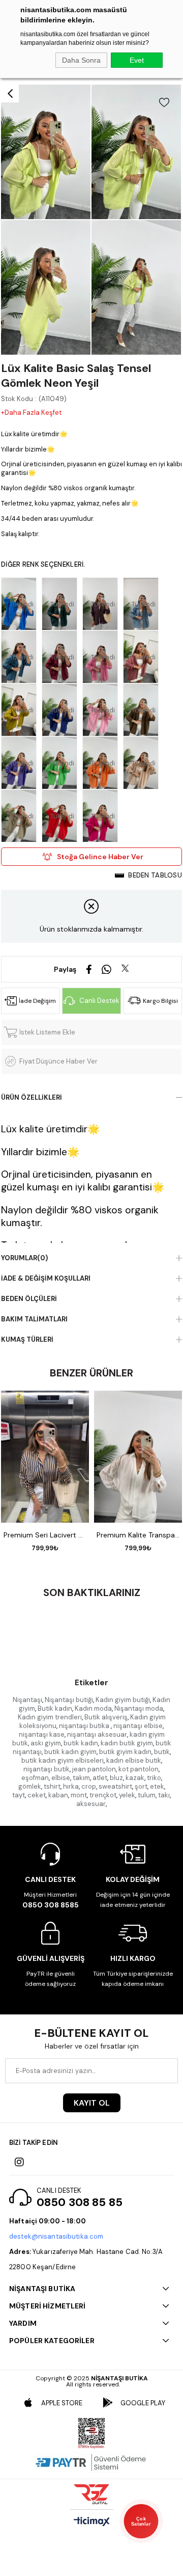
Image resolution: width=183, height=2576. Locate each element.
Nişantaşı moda (139, 1708)
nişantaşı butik (47, 1769)
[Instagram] (19, 2162)
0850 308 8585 (51, 1905)
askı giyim (46, 1743)
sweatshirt (115, 1786)
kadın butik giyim (127, 1743)
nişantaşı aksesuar (97, 1734)
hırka (71, 1786)
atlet (100, 1778)
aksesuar (91, 1804)
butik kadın (81, 1743)
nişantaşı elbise (138, 1726)
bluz (116, 1778)
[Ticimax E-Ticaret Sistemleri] (92, 2522)
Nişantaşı (27, 1700)
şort (141, 1786)
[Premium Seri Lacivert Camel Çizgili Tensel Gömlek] (45, 1457)
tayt (19, 1795)
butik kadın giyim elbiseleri (63, 1760)
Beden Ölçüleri (29, 1299)
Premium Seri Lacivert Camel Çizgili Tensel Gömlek (45, 1535)
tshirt (52, 1786)
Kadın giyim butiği (123, 1700)
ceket (37, 1795)
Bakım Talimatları (34, 1319)
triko (154, 1778)
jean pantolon (94, 1769)
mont (79, 1795)
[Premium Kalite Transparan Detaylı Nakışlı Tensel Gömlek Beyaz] (138, 1457)
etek (157, 1786)
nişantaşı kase (42, 1734)
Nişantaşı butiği (69, 1700)
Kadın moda (93, 1708)
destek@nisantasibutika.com (56, 2236)
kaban (58, 1795)
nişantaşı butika (85, 1726)
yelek (127, 1795)
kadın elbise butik (134, 1760)
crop (89, 1786)
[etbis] (91, 2433)
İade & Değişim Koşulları (46, 1278)
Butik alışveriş (106, 1717)
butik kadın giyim (70, 1752)
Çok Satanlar (141, 2521)
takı (164, 1795)
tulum (147, 1795)
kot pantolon (139, 1769)
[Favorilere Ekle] (164, 102)
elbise (61, 1778)
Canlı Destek (99, 1001)
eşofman (35, 1778)
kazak (135, 1778)
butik (162, 1752)
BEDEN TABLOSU (155, 875)
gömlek (30, 1786)
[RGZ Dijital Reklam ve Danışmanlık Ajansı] (91, 2494)
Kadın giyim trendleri (50, 1717)
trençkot (103, 1795)
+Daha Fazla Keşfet (31, 413)
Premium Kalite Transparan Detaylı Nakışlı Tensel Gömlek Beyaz (138, 1535)
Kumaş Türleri (27, 1339)
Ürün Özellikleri (32, 1097)
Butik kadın (55, 1708)
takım (81, 1778)
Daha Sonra (81, 60)
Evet (137, 60)
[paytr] (91, 2462)
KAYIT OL (92, 2103)
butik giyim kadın (125, 1752)
